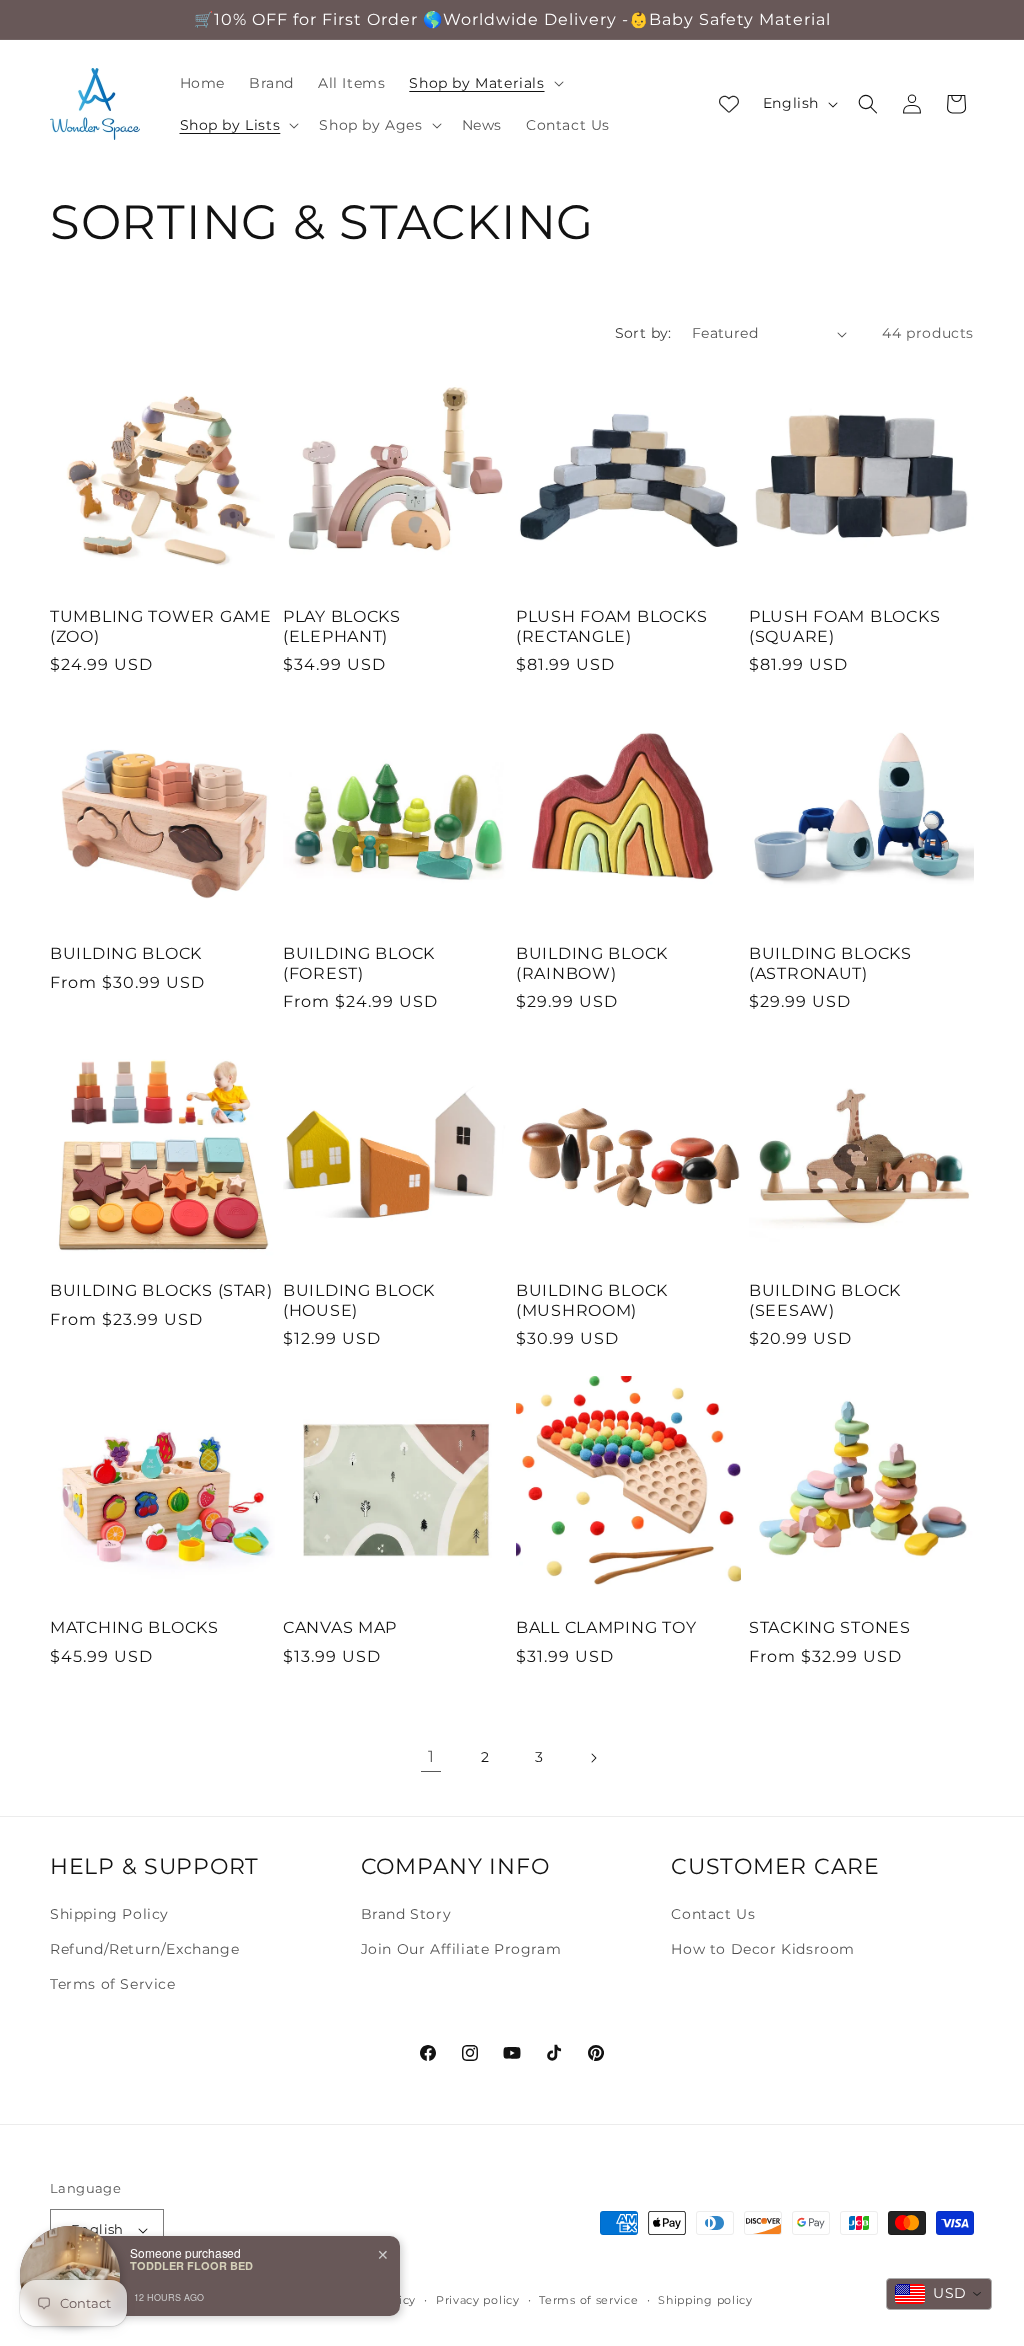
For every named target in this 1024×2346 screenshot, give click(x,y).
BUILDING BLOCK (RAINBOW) (592, 963)
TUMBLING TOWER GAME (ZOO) (161, 626)
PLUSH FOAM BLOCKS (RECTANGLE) (611, 626)
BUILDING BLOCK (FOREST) (359, 963)
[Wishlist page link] (729, 104)
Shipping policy (705, 2300)
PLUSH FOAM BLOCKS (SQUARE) (844, 626)
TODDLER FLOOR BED (191, 2265)
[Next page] (593, 1758)
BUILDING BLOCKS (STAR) (161, 1290)
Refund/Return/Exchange (144, 1949)
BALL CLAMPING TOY (606, 1627)
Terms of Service (113, 1984)
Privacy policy (478, 2300)
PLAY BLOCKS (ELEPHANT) (342, 626)
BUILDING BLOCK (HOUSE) (359, 1300)
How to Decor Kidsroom (763, 1949)
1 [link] (431, 1756)
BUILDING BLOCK (126, 953)
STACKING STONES (830, 1627)
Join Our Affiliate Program (461, 1949)
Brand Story (406, 1914)
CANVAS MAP (340, 1627)
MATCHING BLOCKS (134, 1627)
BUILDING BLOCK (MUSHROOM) (592, 1300)
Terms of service (588, 2300)
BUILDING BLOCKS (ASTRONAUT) (830, 963)
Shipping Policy (109, 1914)
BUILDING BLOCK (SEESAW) (825, 1300)
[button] (484, 83)
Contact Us (713, 1914)
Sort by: (643, 333)
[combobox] (939, 2294)
